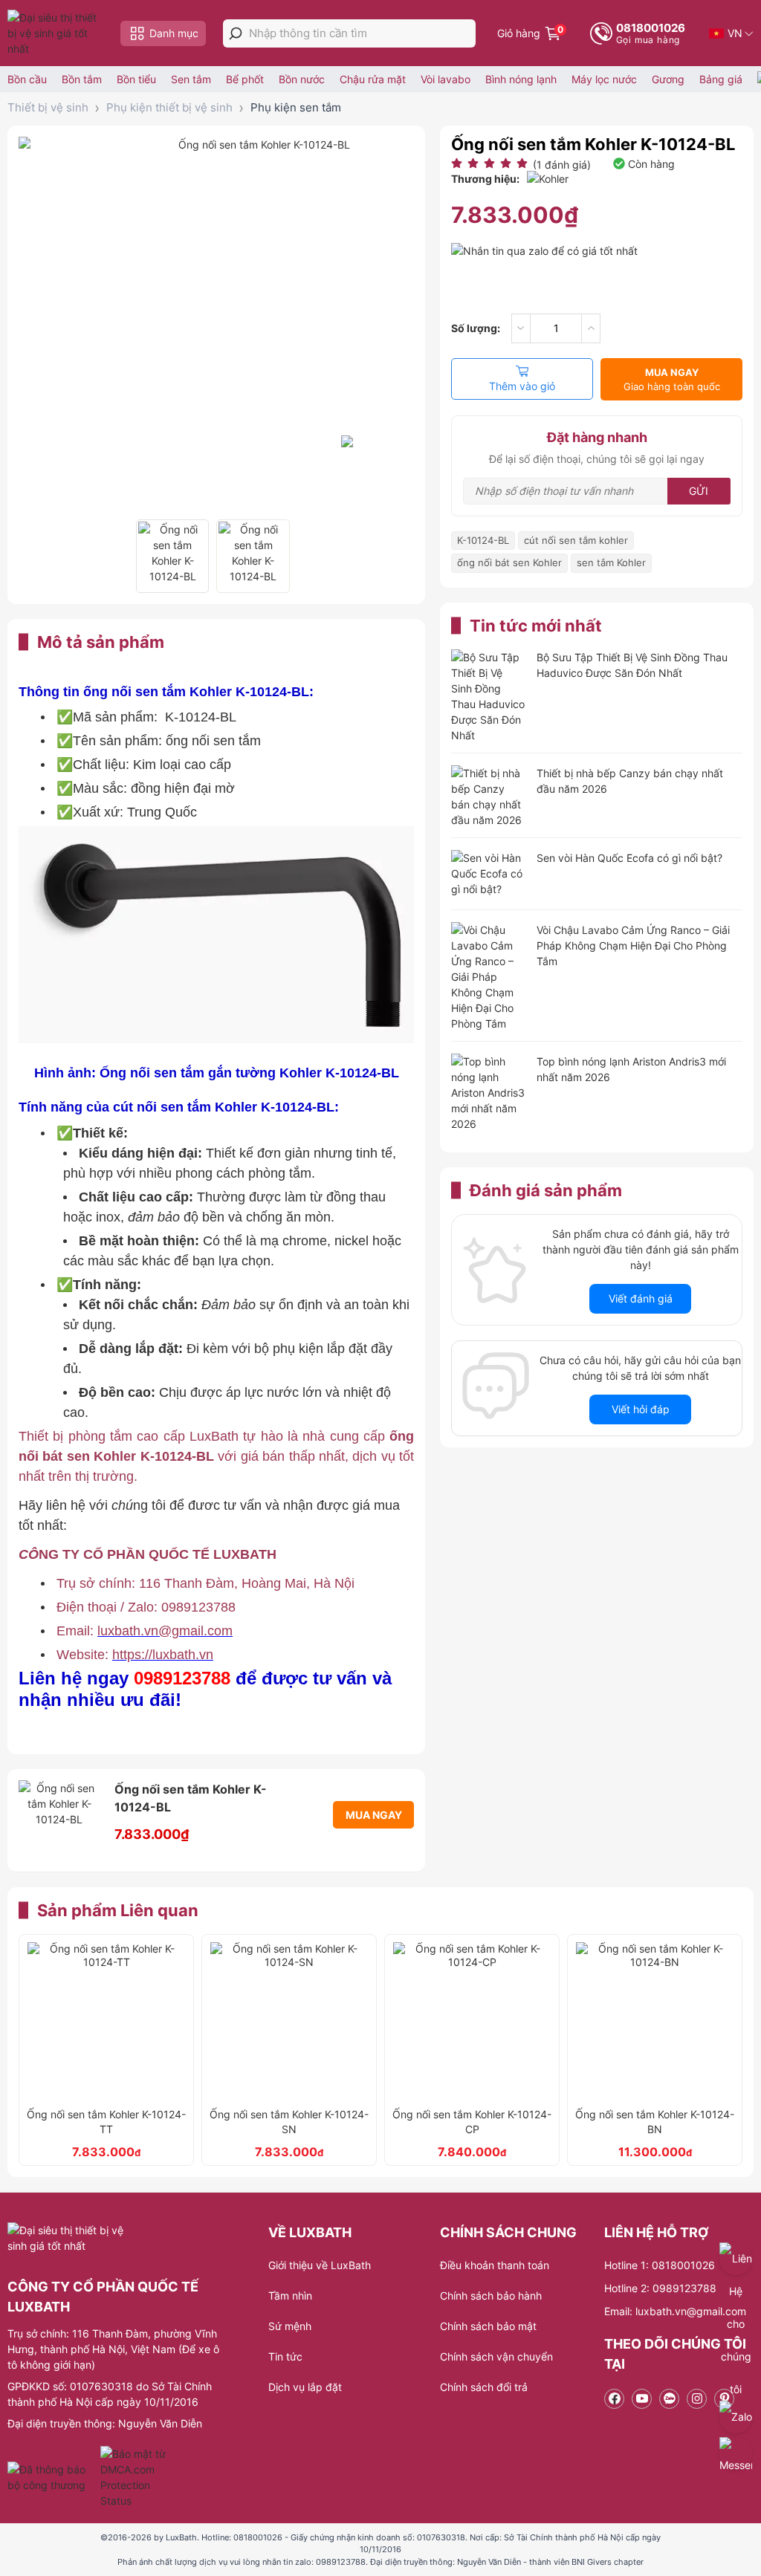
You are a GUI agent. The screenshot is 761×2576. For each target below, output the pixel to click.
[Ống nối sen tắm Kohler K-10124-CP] (472, 2021)
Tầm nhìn (290, 2296)
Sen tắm (191, 79)
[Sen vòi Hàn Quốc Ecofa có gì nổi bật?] (488, 875)
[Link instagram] (697, 2399)
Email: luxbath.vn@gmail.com (675, 2311)
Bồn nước (302, 79)
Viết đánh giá (641, 1298)
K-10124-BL (483, 540)
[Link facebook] (614, 2399)
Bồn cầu (27, 79)
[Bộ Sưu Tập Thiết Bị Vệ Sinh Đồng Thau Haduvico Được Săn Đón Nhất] (488, 696)
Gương (668, 79)
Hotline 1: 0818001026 (660, 2265)
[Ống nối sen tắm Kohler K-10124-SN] (289, 2021)
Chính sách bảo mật (488, 2326)
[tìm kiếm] (236, 33)
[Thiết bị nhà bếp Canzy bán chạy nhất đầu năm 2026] (488, 797)
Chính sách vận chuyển (496, 2356)
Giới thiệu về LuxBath (320, 2265)
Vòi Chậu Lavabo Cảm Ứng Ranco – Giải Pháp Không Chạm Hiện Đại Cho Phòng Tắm (633, 945)
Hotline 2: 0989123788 (660, 2288)
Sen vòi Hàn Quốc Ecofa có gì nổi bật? (629, 858)
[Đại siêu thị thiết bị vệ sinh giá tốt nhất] (56, 33)
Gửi (699, 491)
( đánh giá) (562, 165)
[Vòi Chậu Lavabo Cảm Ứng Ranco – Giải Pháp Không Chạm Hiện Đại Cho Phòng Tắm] (488, 977)
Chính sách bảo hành (491, 2296)
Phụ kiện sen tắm (296, 107)
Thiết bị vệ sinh (48, 107)
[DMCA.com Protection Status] (135, 2477)
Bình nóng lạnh (521, 79)
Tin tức (285, 2356)
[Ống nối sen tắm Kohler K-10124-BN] (655, 2021)
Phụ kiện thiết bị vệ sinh (169, 107)
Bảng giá (721, 79)
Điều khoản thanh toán (495, 2265)
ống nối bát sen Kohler (509, 562)
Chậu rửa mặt (373, 79)
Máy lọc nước (604, 79)
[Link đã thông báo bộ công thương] (52, 2477)
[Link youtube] (642, 2399)
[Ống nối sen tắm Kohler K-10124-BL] (172, 556)
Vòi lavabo (446, 79)
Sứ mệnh (290, 2326)
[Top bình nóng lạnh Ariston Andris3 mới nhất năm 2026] (488, 1093)
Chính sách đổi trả (484, 2387)
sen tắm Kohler (611, 562)
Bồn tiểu (136, 79)
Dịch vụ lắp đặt (305, 2387)
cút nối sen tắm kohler (576, 540)
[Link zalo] (669, 2399)
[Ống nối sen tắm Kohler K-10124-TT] (106, 2021)
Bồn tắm (82, 79)
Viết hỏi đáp (641, 1409)
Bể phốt (245, 79)
